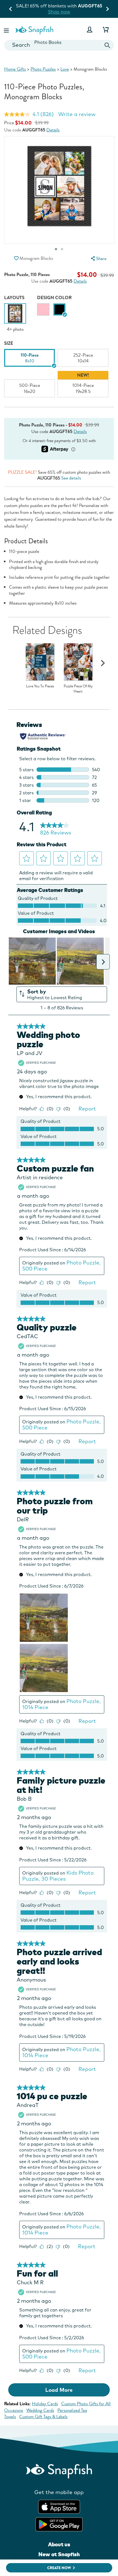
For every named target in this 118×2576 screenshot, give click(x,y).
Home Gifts (15, 69)
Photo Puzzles (43, 69)
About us (59, 2544)
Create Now (59, 2568)
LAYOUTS (14, 298)
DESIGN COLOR (54, 298)
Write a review (77, 114)
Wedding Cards (40, 2410)
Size (9, 343)
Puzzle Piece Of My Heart (78, 689)
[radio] (43, 309)
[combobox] (59, 45)
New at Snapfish (59, 2554)
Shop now (78, 12)
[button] (7, 30)
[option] (15, 318)
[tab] (62, 249)
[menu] (98, 259)
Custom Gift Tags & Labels (43, 2417)
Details (53, 130)
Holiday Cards (45, 2404)
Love (65, 69)
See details (71, 478)
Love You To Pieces (40, 686)
